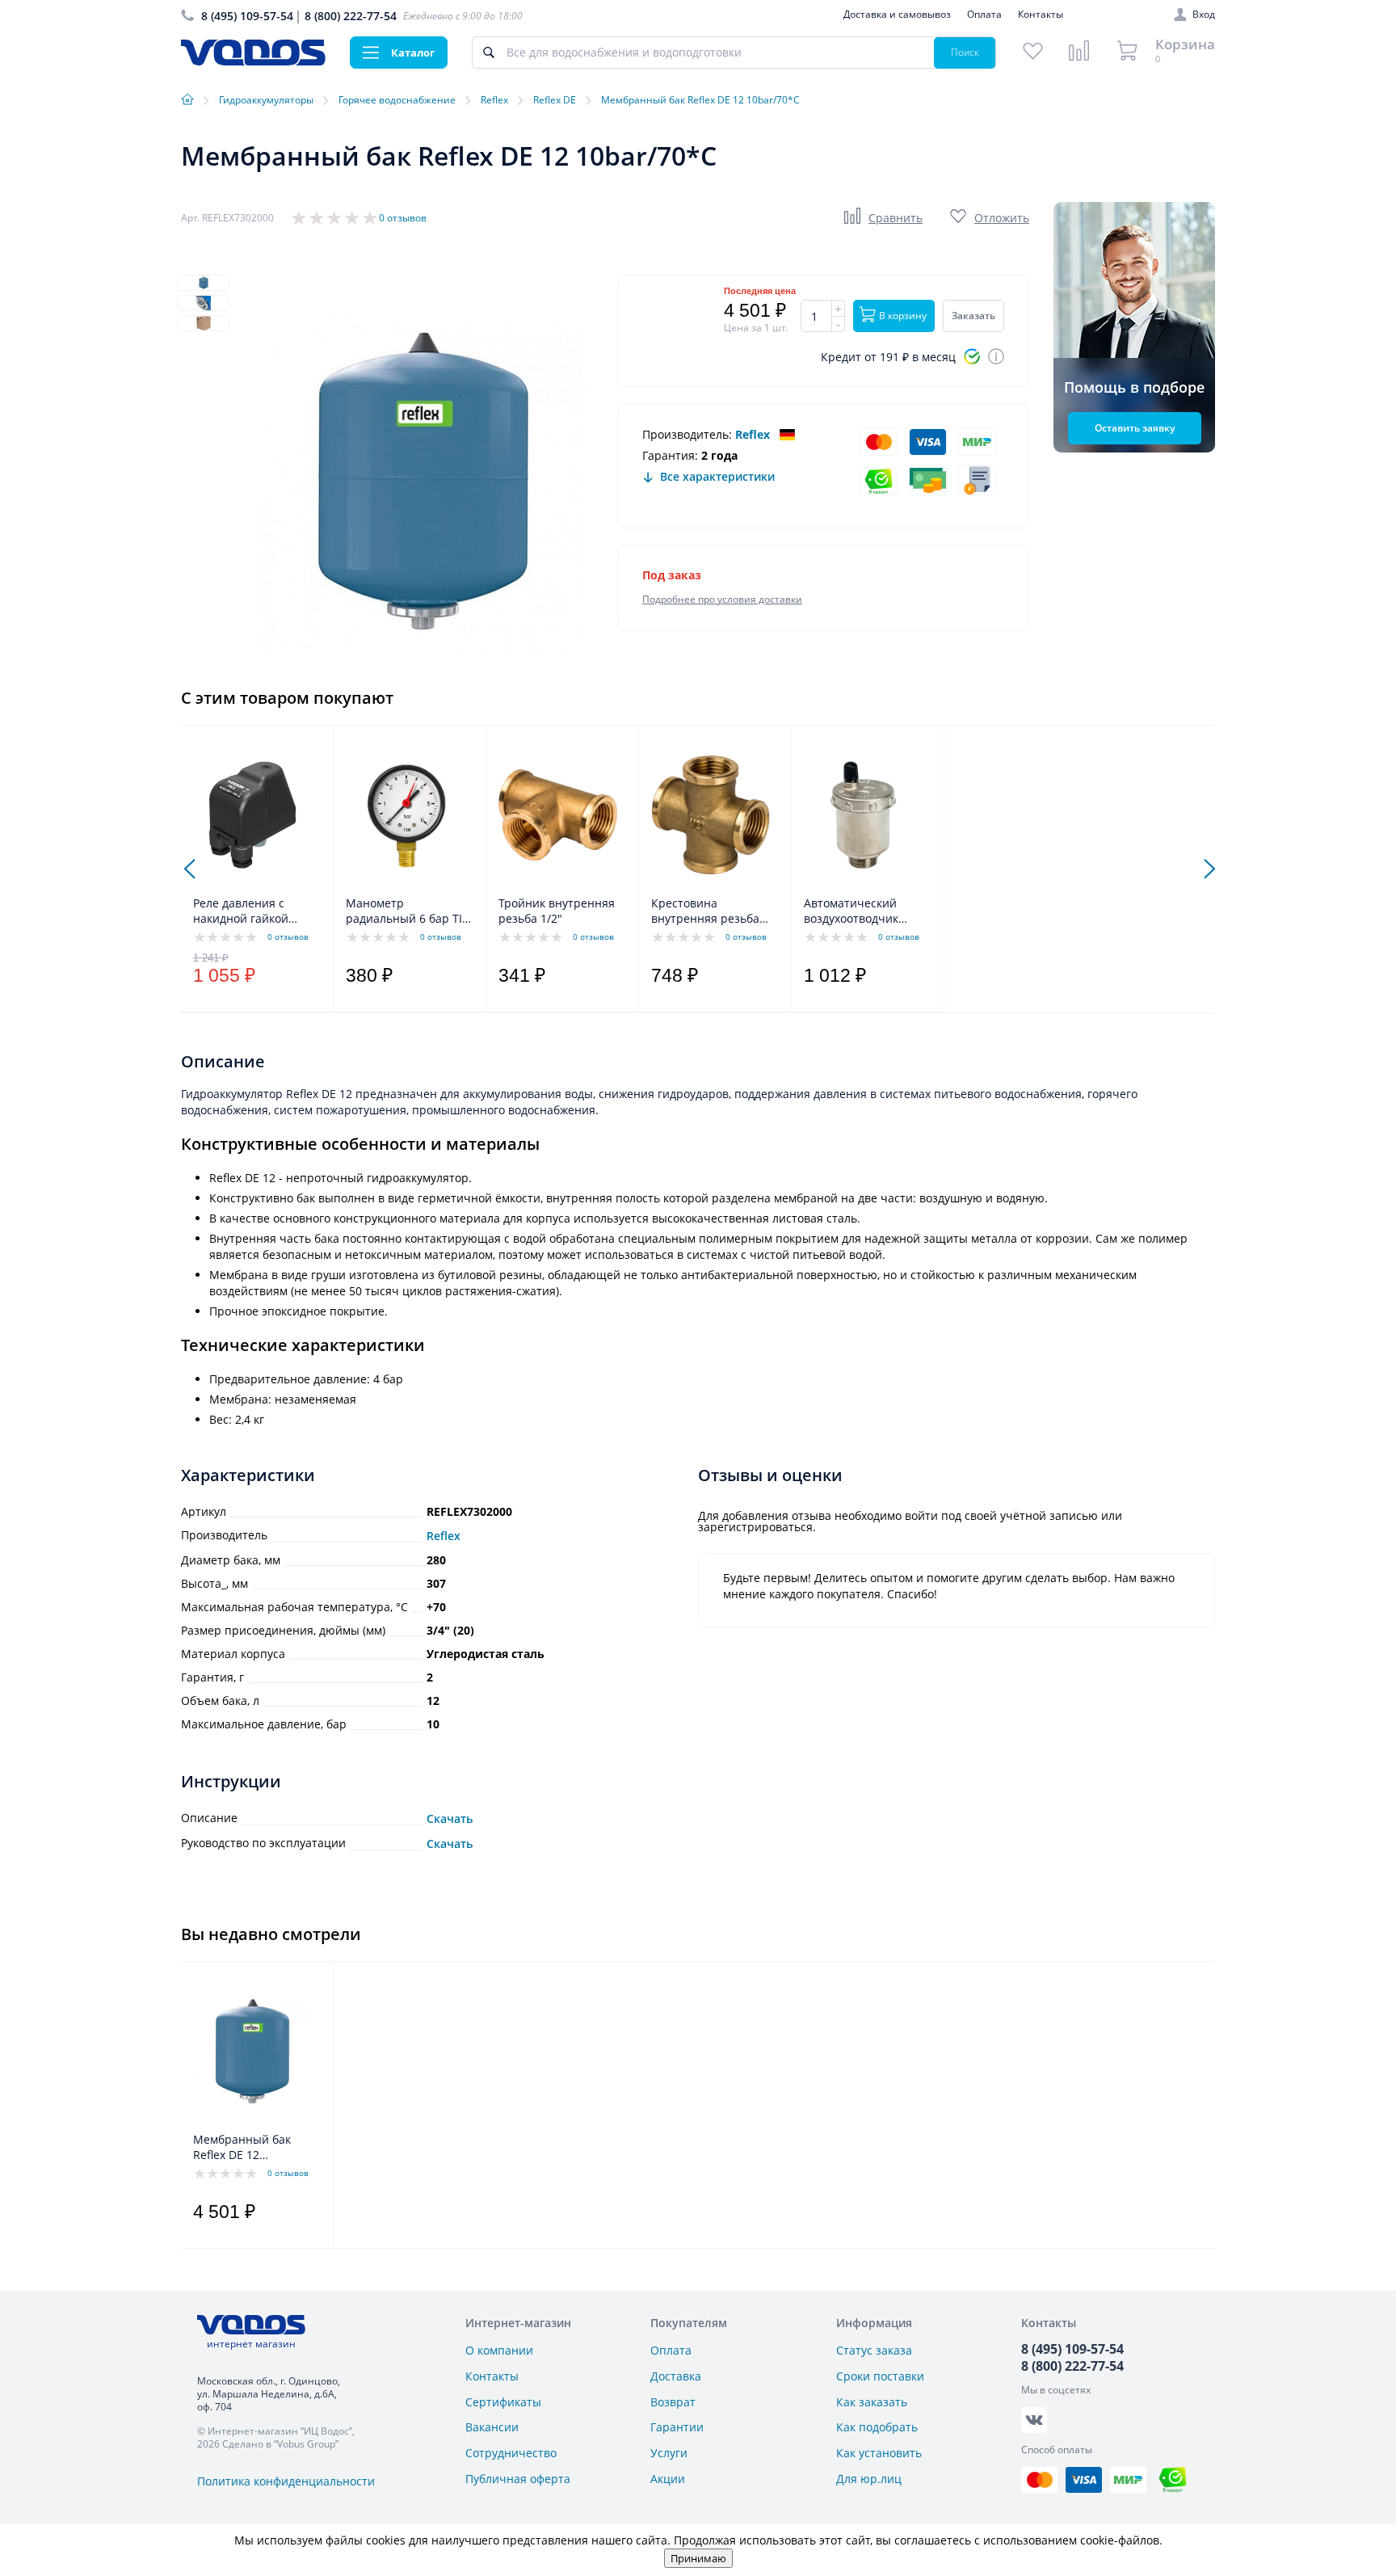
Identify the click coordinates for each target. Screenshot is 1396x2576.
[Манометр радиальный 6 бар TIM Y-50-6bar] (405, 814)
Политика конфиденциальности (286, 2481)
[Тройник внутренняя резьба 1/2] (558, 814)
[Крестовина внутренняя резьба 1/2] (711, 814)
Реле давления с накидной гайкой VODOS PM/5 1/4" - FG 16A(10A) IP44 (252, 911)
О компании (499, 2350)
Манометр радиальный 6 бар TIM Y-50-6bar (409, 911)
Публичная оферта (518, 2479)
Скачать (450, 1819)
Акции (668, 2479)
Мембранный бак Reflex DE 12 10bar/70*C (242, 2148)
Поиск (965, 52)
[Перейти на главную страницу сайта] (253, 61)
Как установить (879, 2453)
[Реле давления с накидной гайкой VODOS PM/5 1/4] (252, 814)
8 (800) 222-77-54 (351, 16)
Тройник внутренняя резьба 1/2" (557, 911)
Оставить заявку (1135, 428)
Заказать (973, 316)
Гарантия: (670, 455)
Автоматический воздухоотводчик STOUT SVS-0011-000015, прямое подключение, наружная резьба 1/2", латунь (866, 911)
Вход (1204, 15)
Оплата (984, 14)
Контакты (1041, 14)
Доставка (676, 2376)
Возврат (673, 2402)
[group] (423, 481)
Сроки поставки (880, 2376)
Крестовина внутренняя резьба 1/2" (705, 911)
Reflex (753, 434)
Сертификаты (503, 2402)
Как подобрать (877, 2427)
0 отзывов (403, 218)
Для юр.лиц (869, 2479)
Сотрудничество (511, 2453)
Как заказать (872, 2402)
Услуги (669, 2453)
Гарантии (677, 2427)
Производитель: (687, 434)
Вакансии (492, 2427)
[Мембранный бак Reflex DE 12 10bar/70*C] (252, 2051)
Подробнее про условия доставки (722, 599)
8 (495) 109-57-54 (247, 16)
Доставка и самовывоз (897, 14)
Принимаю (698, 2558)
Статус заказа (874, 2350)
